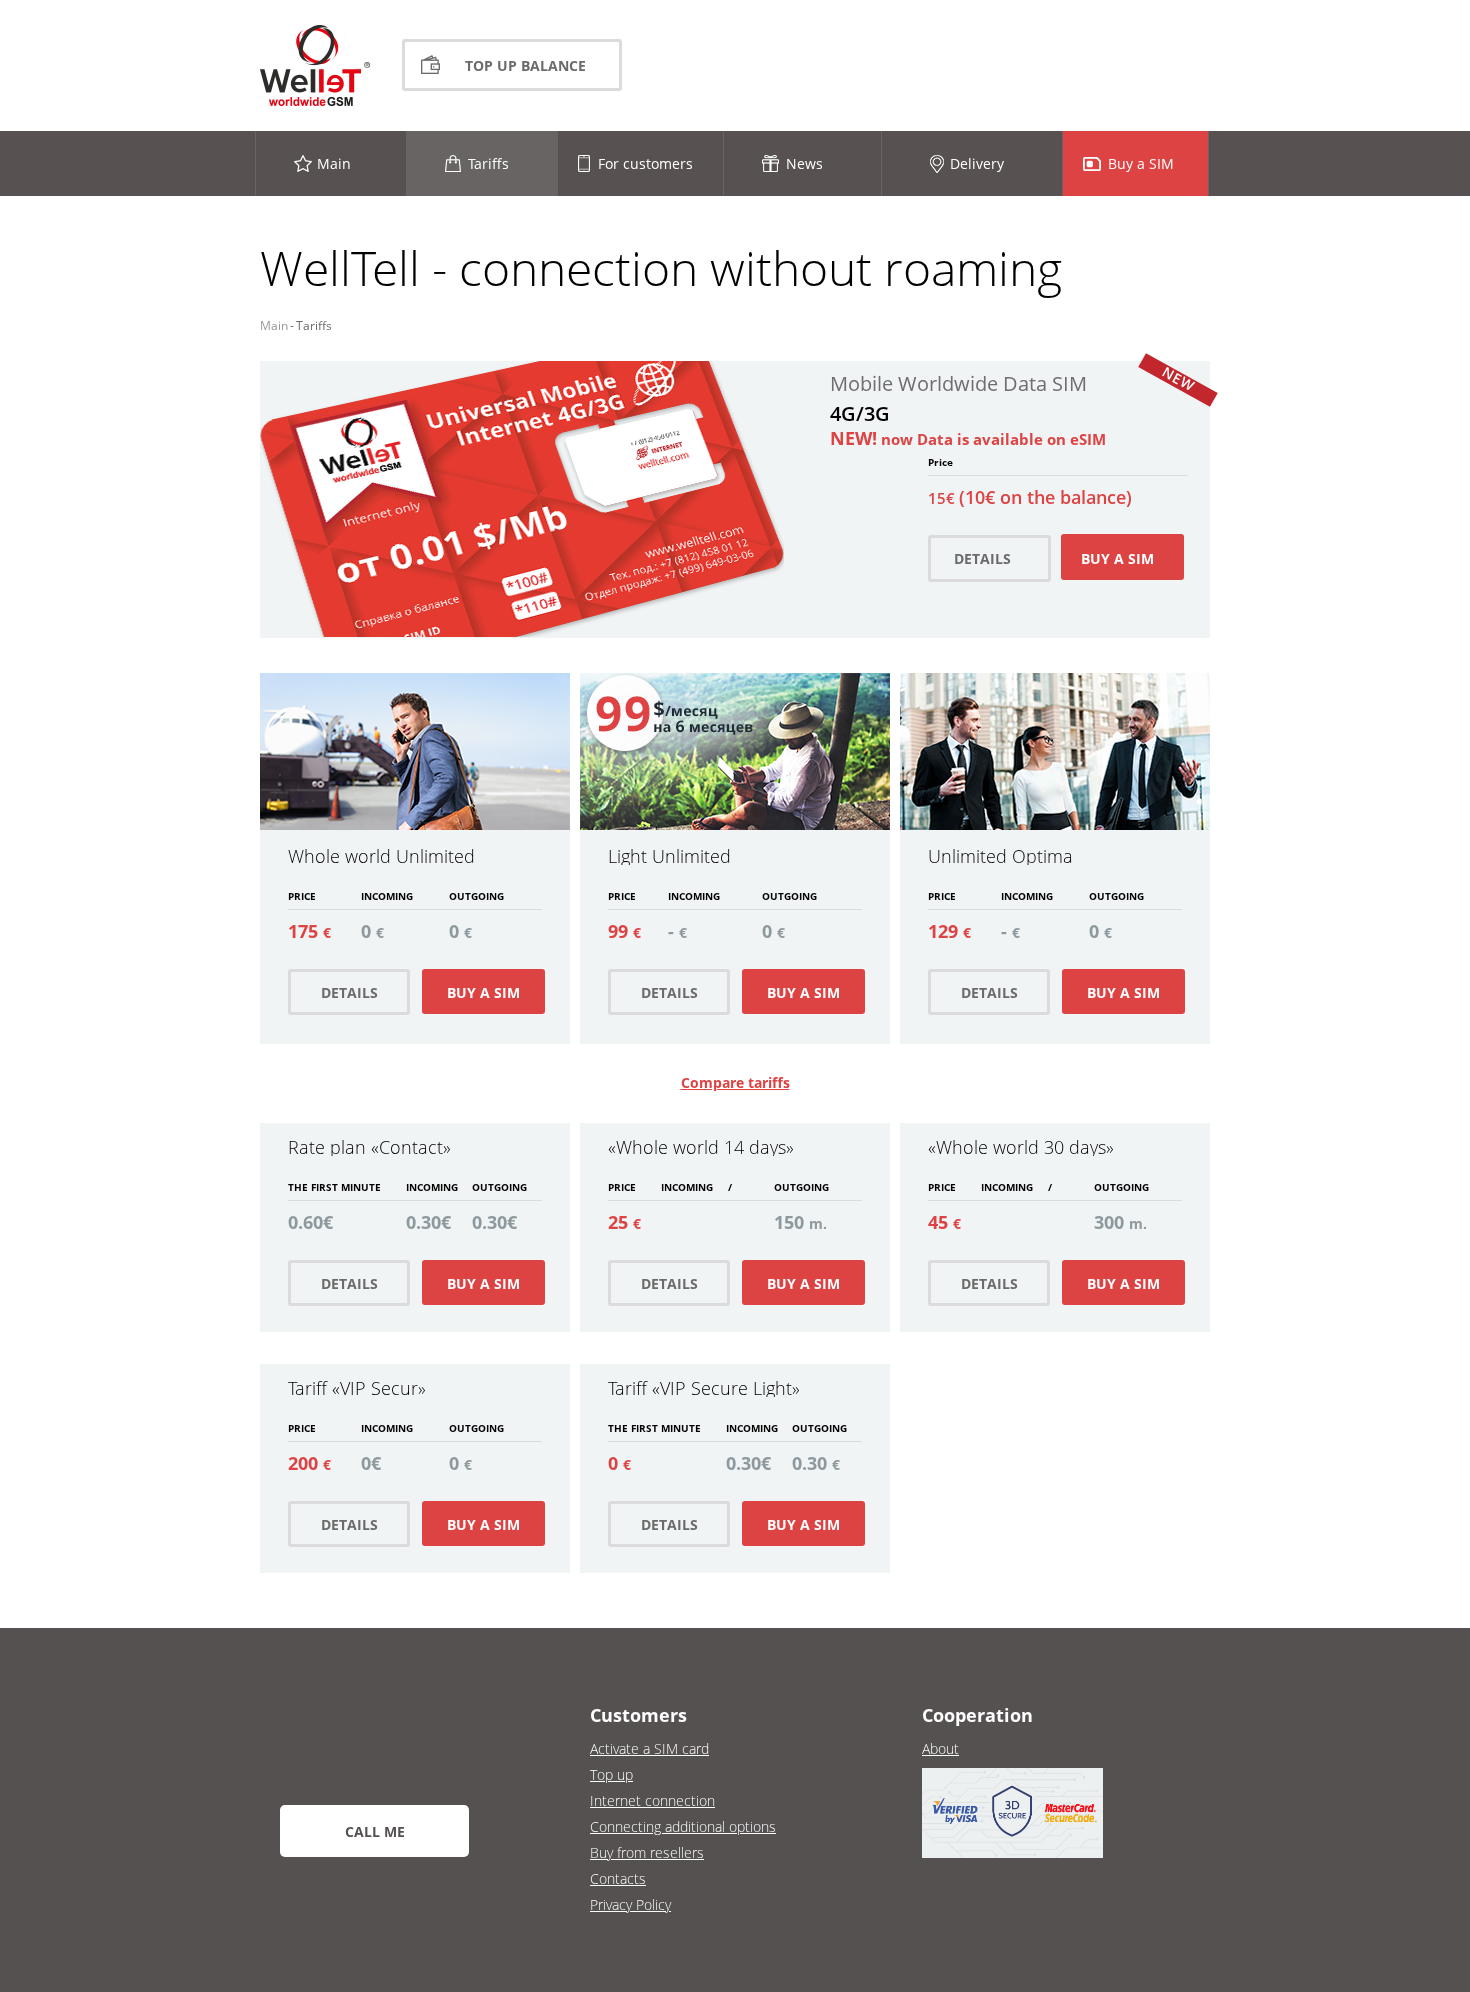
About (940, 1748)
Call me (375, 1831)
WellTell (315, 65)
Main (274, 326)
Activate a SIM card (649, 1748)
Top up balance (525, 65)
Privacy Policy (630, 1904)
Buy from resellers (647, 1852)
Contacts (618, 1878)
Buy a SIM (483, 992)
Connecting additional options (683, 1826)
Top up (611, 1774)
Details (349, 992)
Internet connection (652, 1800)
